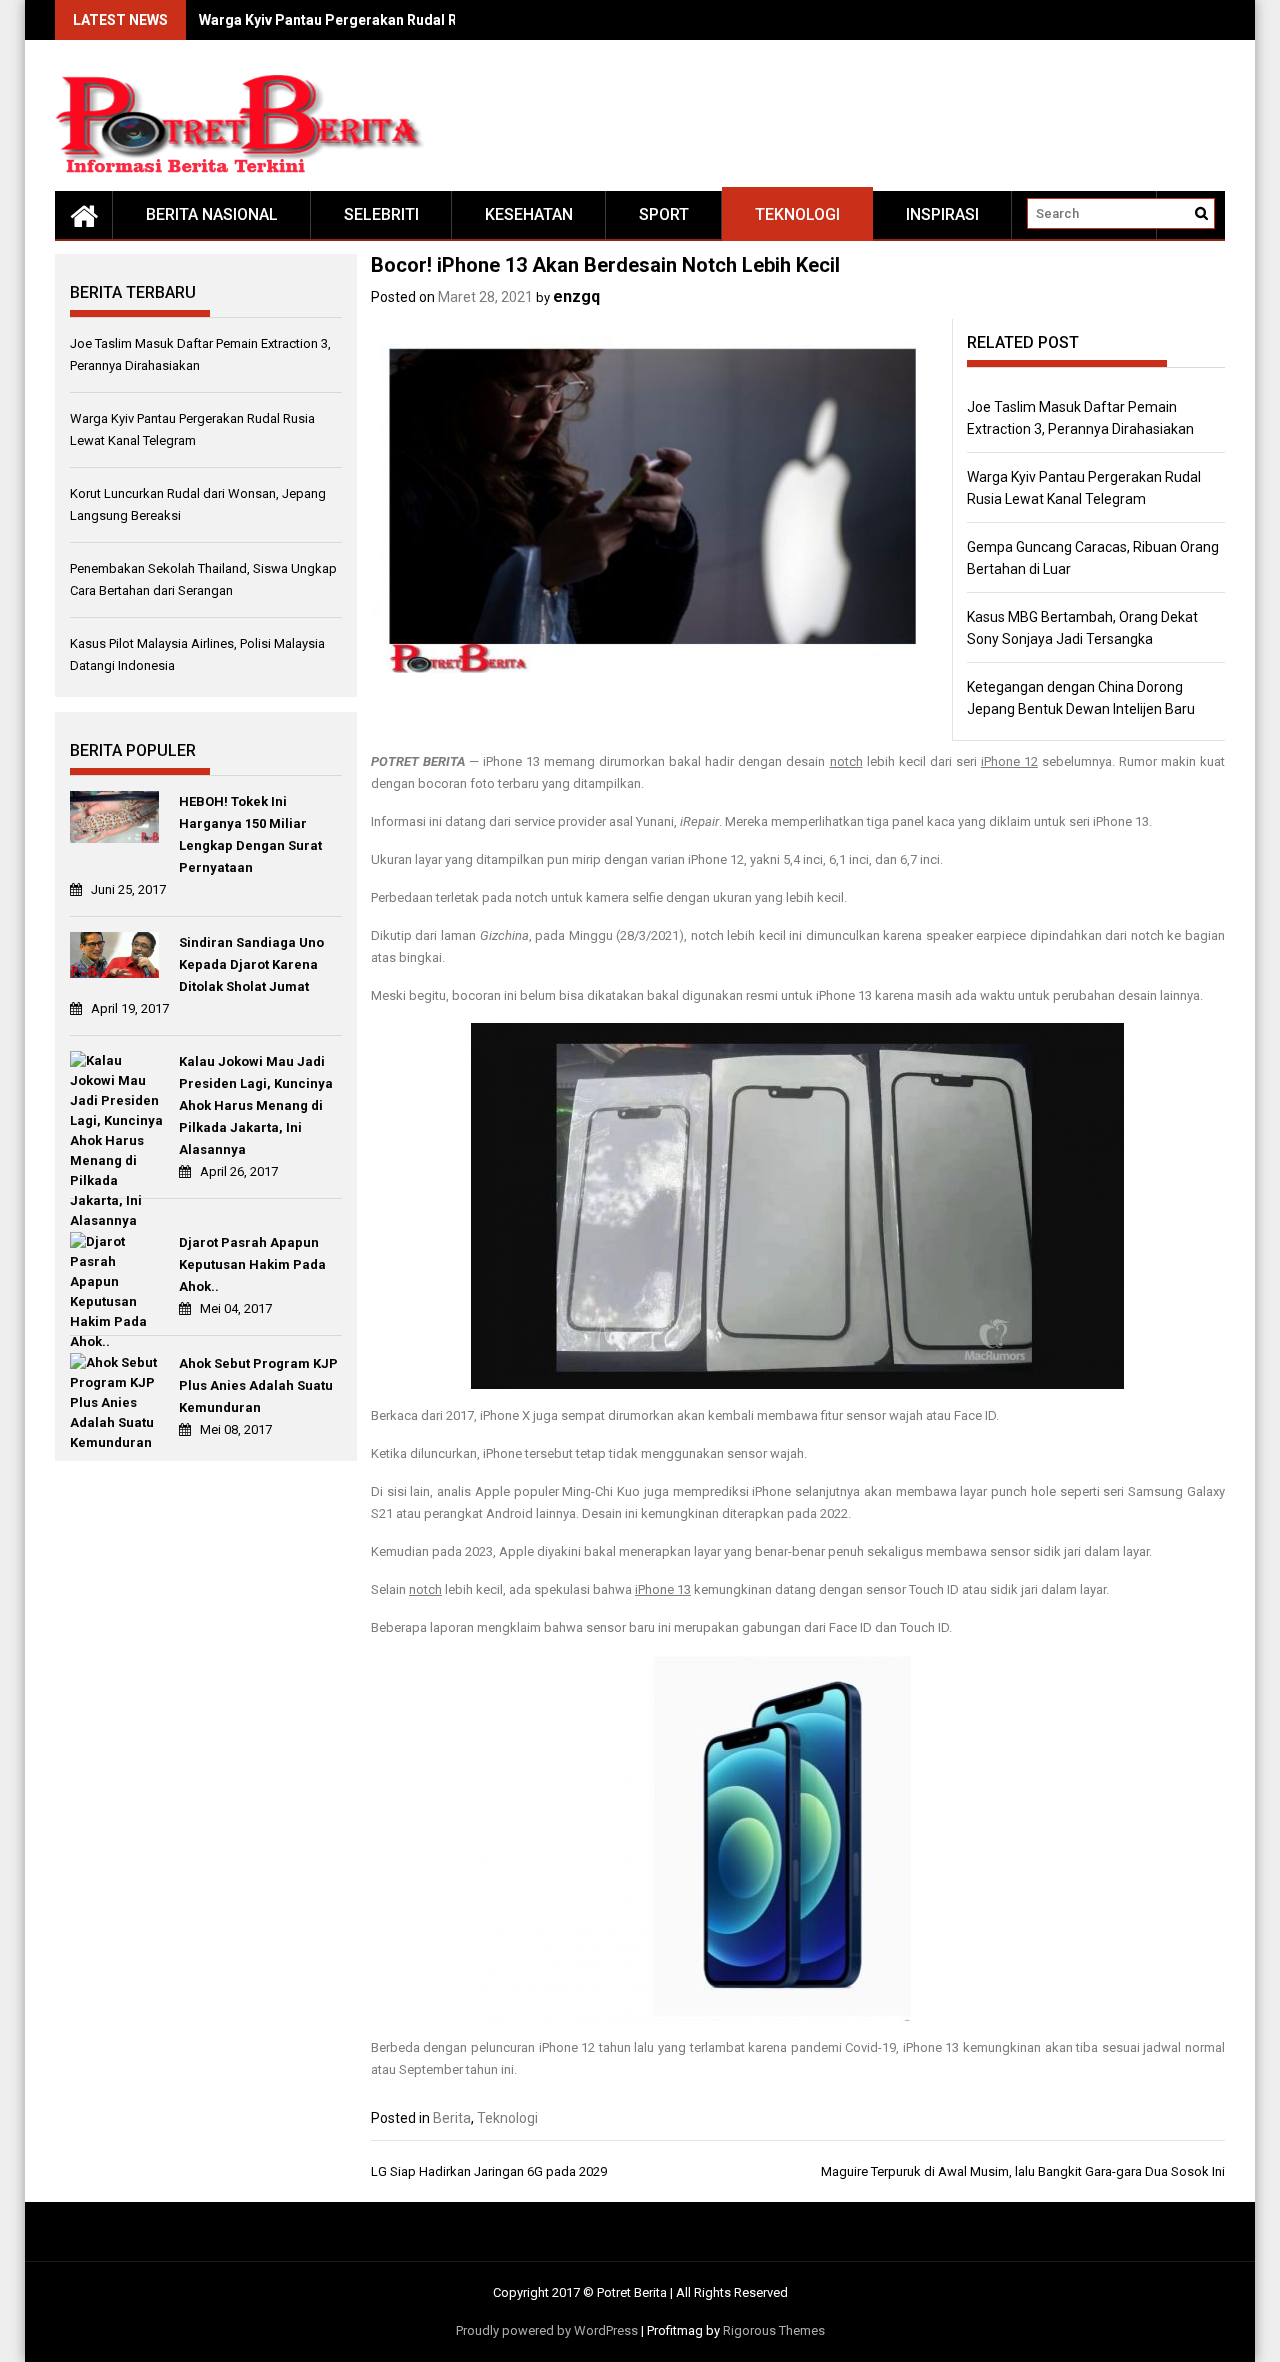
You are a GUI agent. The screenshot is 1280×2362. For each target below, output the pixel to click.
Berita (452, 2118)
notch (846, 761)
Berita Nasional (212, 214)
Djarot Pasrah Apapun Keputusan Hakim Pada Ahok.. (252, 1264)
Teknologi (797, 214)
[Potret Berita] (84, 215)
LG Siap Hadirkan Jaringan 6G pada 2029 (489, 2171)
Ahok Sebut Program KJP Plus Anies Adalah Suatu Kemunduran (258, 1385)
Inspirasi (942, 214)
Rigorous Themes (774, 2330)
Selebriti (381, 214)
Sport (664, 214)
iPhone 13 (663, 1589)
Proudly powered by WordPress (547, 2330)
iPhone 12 (1009, 761)
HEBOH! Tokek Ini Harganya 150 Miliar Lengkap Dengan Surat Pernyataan (250, 834)
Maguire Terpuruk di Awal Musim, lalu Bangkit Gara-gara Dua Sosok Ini (1023, 2171)
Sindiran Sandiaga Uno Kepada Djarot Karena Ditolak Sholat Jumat (251, 964)
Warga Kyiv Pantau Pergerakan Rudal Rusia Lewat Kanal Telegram (417, 20)
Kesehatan (529, 214)
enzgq (576, 296)
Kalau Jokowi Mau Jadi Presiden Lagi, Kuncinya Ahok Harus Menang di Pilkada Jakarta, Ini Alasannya (256, 1105)
